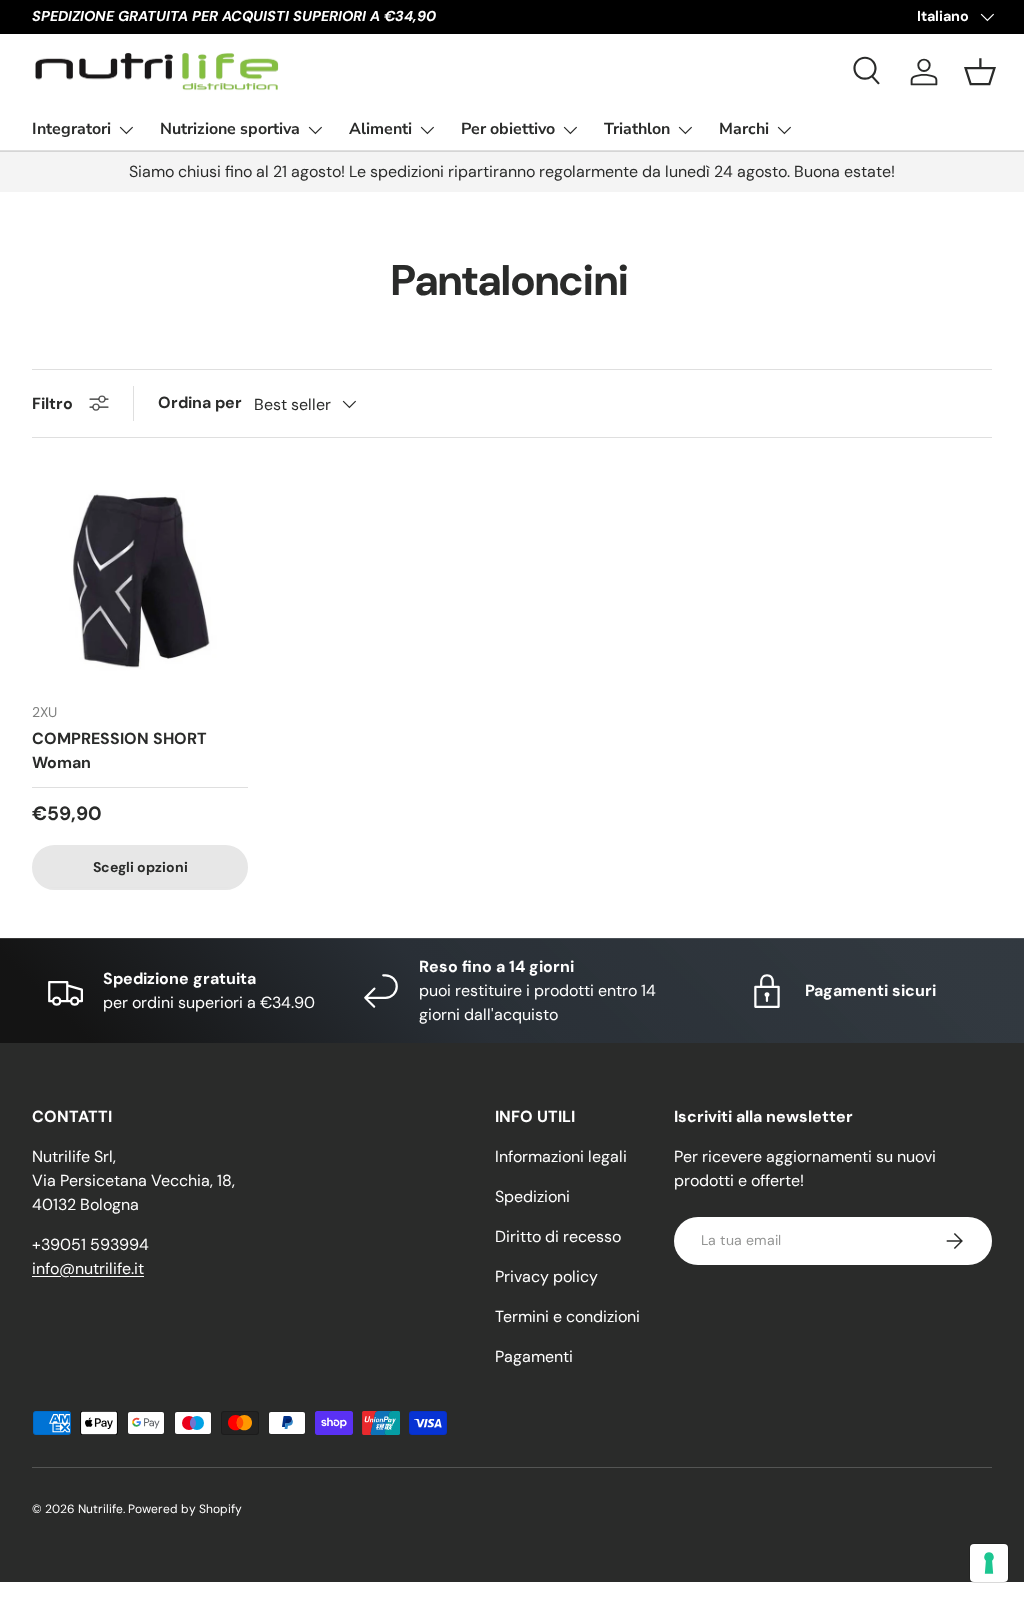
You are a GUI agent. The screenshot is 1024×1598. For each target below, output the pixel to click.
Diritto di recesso (558, 1236)
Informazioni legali (561, 1156)
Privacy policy (546, 1276)
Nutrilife (100, 1509)
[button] (980, 72)
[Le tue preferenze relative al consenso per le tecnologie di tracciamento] (989, 1563)
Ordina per (200, 402)
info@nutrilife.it (88, 1268)
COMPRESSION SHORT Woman (119, 750)
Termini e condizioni (567, 1316)
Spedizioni (532, 1196)
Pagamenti (534, 1356)
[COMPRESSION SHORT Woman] (140, 578)
